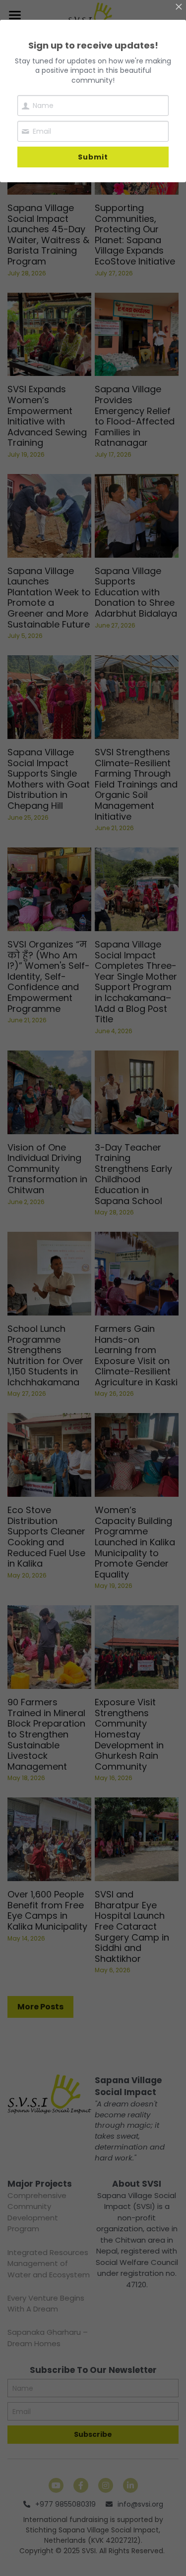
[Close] (179, 7)
